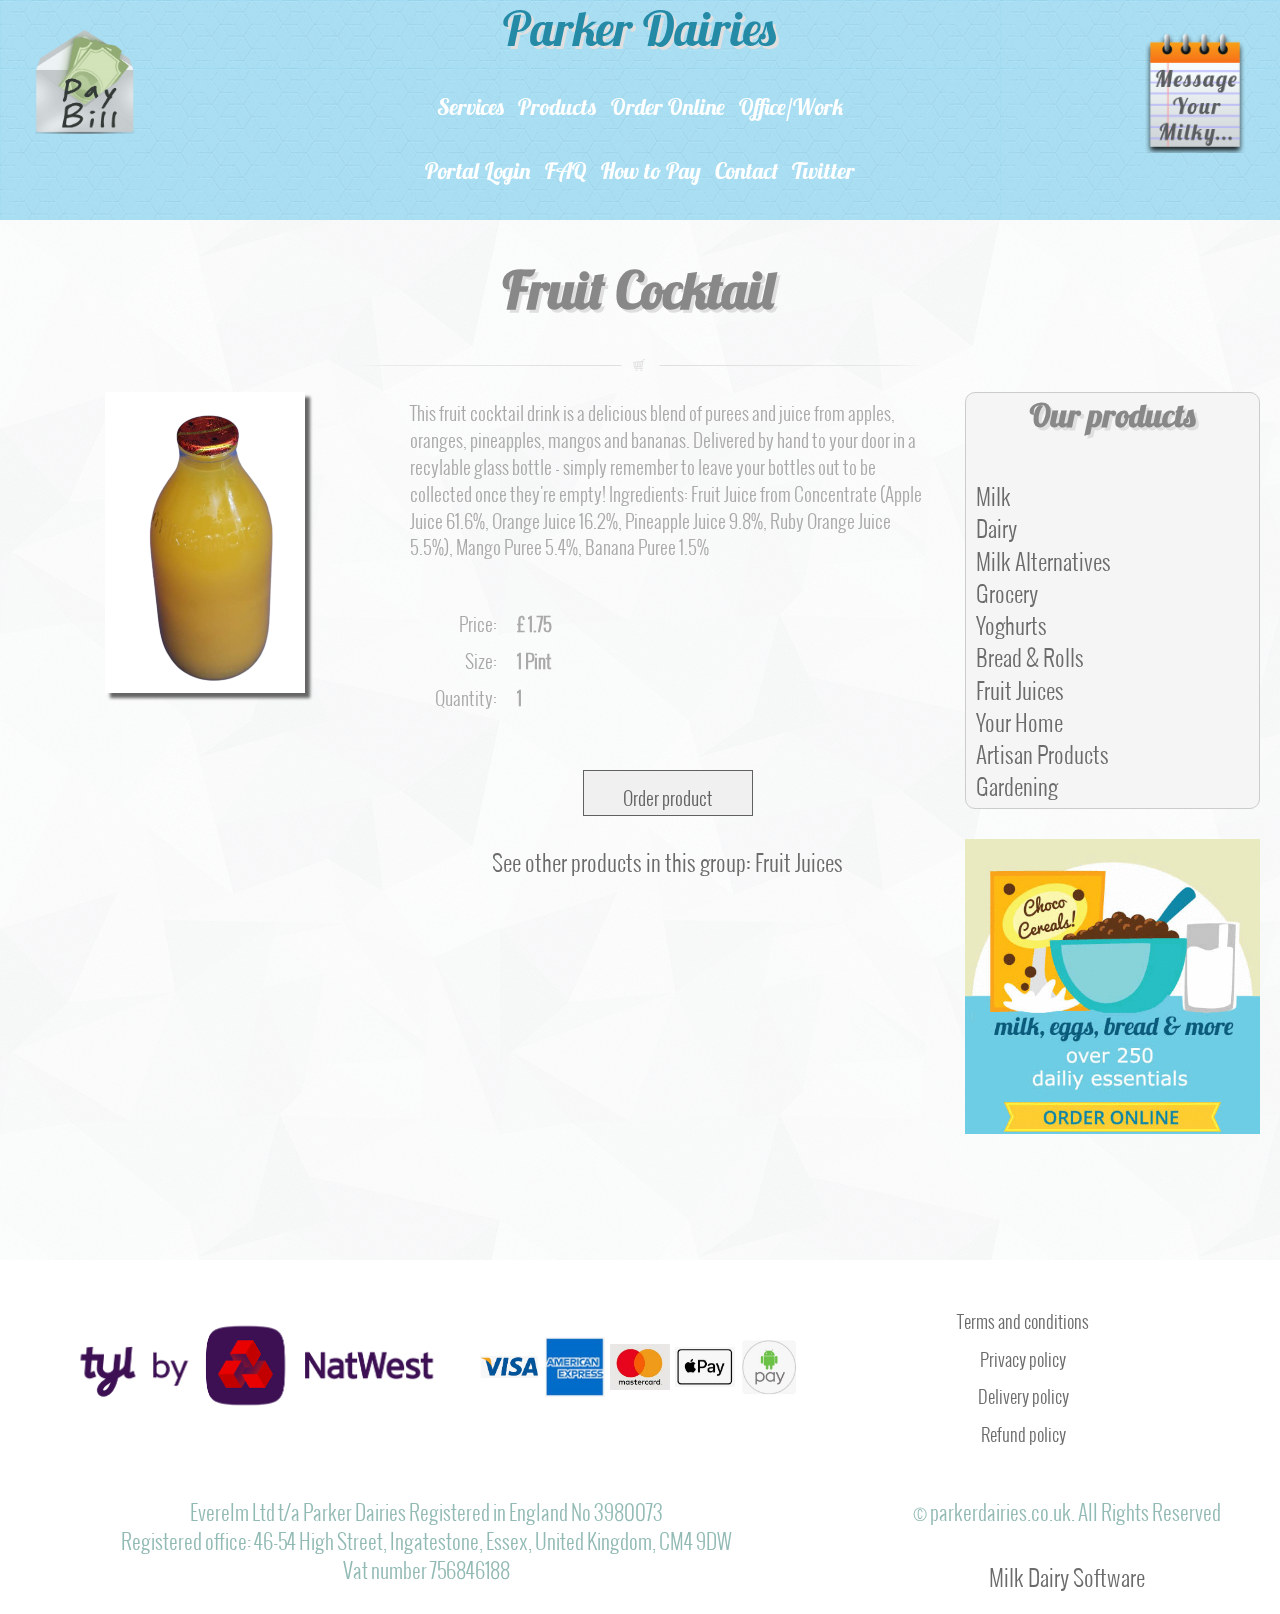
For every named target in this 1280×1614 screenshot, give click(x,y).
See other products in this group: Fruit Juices (667, 857)
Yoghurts (1011, 620)
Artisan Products (1042, 749)
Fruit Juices (1020, 685)
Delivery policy (1023, 1392)
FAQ (566, 173)
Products (557, 109)
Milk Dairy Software (1067, 1572)
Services (470, 109)
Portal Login (478, 173)
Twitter (823, 173)
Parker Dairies (640, 34)
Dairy (996, 523)
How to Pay (651, 173)
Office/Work (791, 109)
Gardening (1017, 781)
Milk (993, 491)
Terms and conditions (1023, 1317)
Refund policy (1023, 1430)
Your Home (1019, 717)
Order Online (668, 109)
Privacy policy (1023, 1355)
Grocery (1007, 588)
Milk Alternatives (1043, 556)
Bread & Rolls (1030, 652)
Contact (746, 173)
